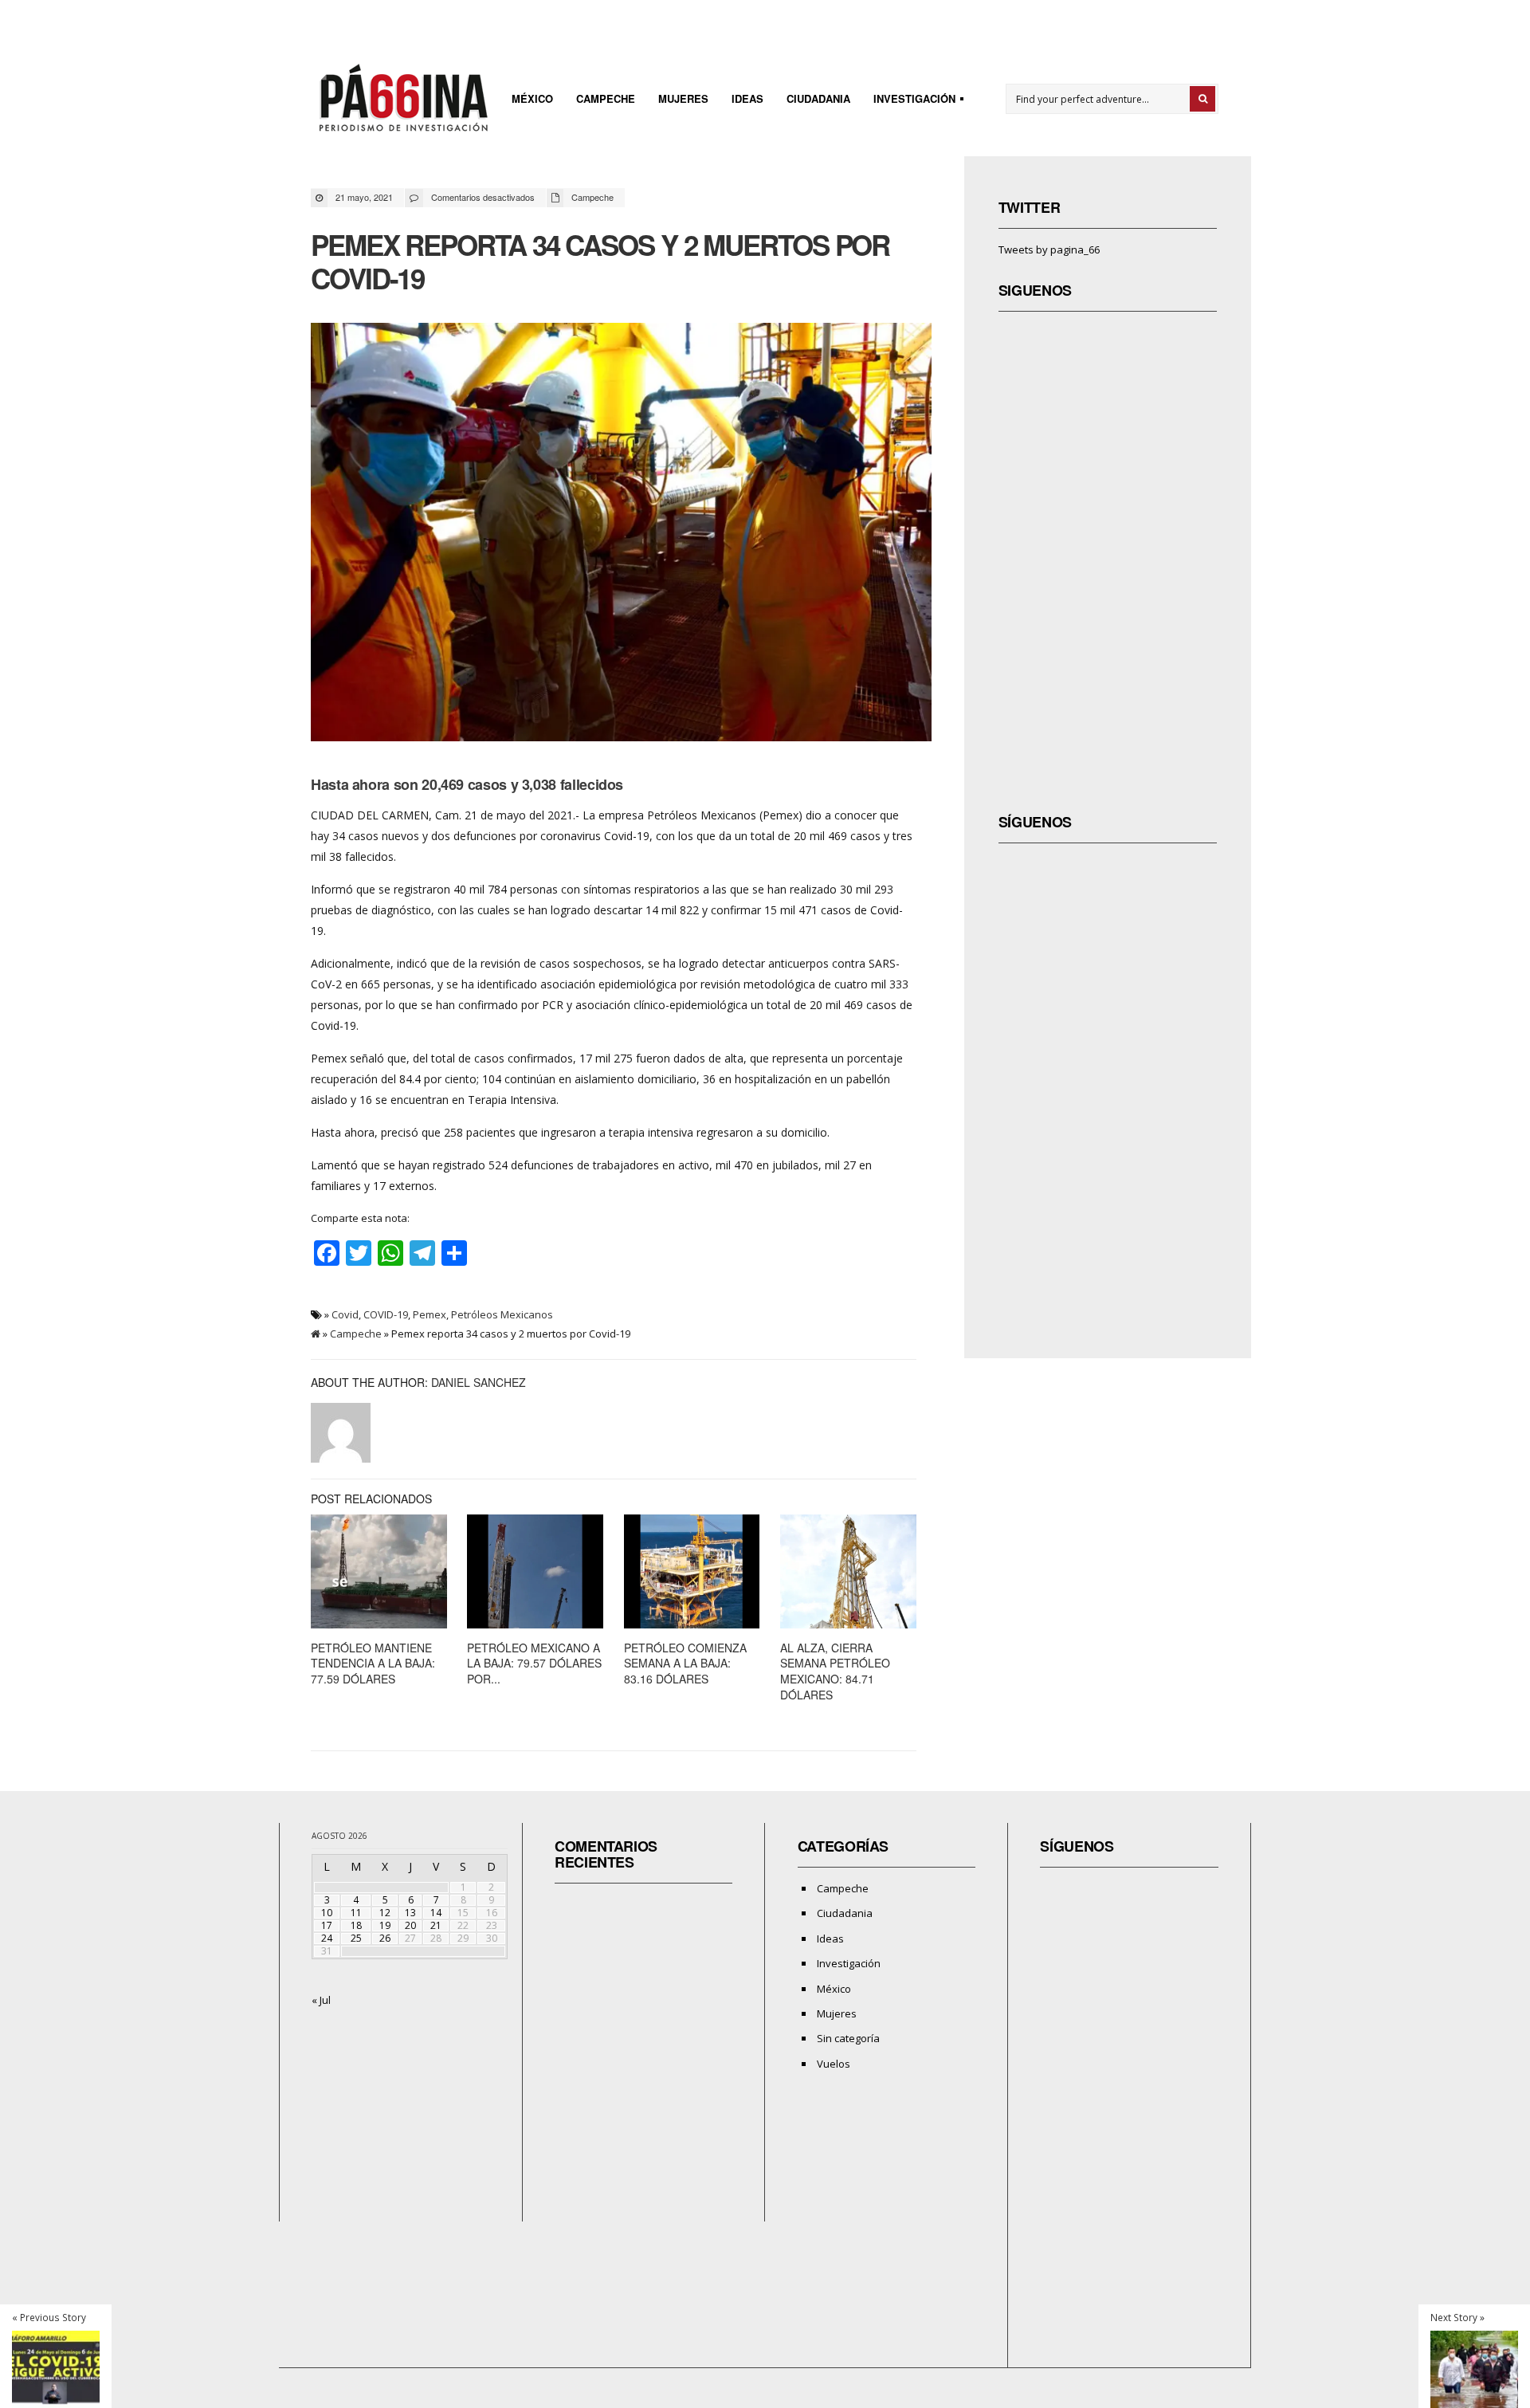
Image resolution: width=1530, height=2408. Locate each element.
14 (436, 1913)
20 (410, 1925)
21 (436, 1925)
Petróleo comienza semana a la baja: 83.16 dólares (685, 1663)
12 (385, 1913)
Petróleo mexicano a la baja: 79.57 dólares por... (534, 1663)
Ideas (747, 98)
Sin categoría (848, 2038)
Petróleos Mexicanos (502, 1314)
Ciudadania (818, 98)
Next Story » (1457, 2317)
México (532, 98)
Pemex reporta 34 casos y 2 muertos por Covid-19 (600, 261)
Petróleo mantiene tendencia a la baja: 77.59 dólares (373, 1663)
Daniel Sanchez (479, 1382)
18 (356, 1925)
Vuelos (834, 2064)
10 (327, 1913)
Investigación (910, 101)
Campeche (606, 98)
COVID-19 (386, 1314)
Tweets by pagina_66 (1049, 249)
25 (356, 1938)
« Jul (321, 2000)
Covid (345, 1314)
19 (385, 1925)
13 (410, 1913)
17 (327, 1925)
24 (327, 1938)
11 (356, 1913)
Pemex (430, 1314)
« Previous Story (49, 2317)
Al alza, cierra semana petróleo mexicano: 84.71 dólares (835, 1671)
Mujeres (683, 98)
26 (385, 1938)
